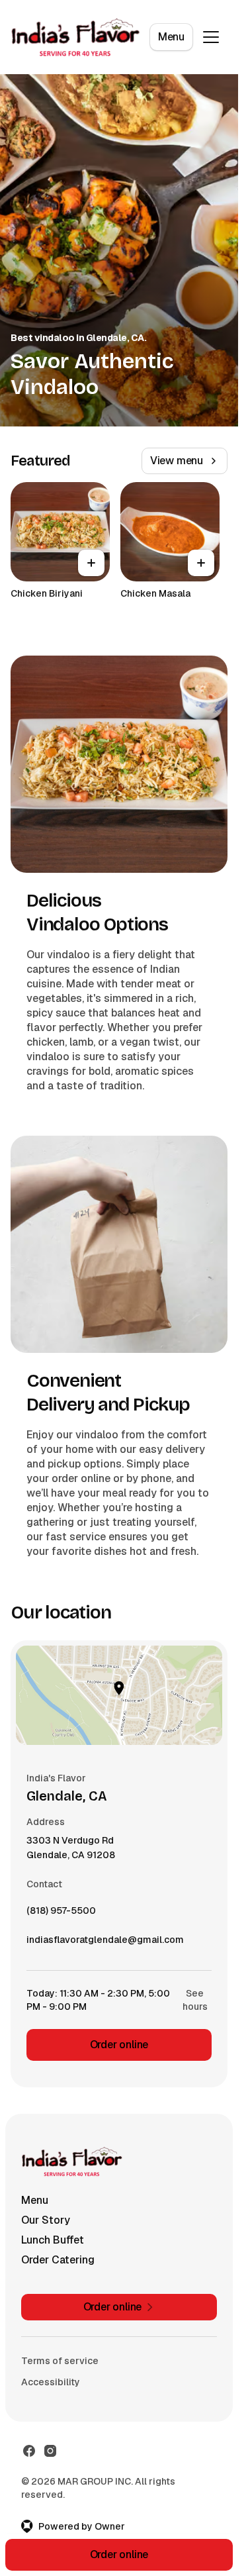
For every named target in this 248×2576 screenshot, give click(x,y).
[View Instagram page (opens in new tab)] (50, 2451)
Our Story (46, 2220)
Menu (171, 37)
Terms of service (60, 2361)
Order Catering (58, 2260)
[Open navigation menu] (211, 37)
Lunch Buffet (53, 2240)
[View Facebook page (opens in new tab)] (29, 2451)
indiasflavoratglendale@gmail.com (105, 1943)
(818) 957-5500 (61, 1914)
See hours (195, 2000)
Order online (119, 2045)
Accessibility (51, 2382)
